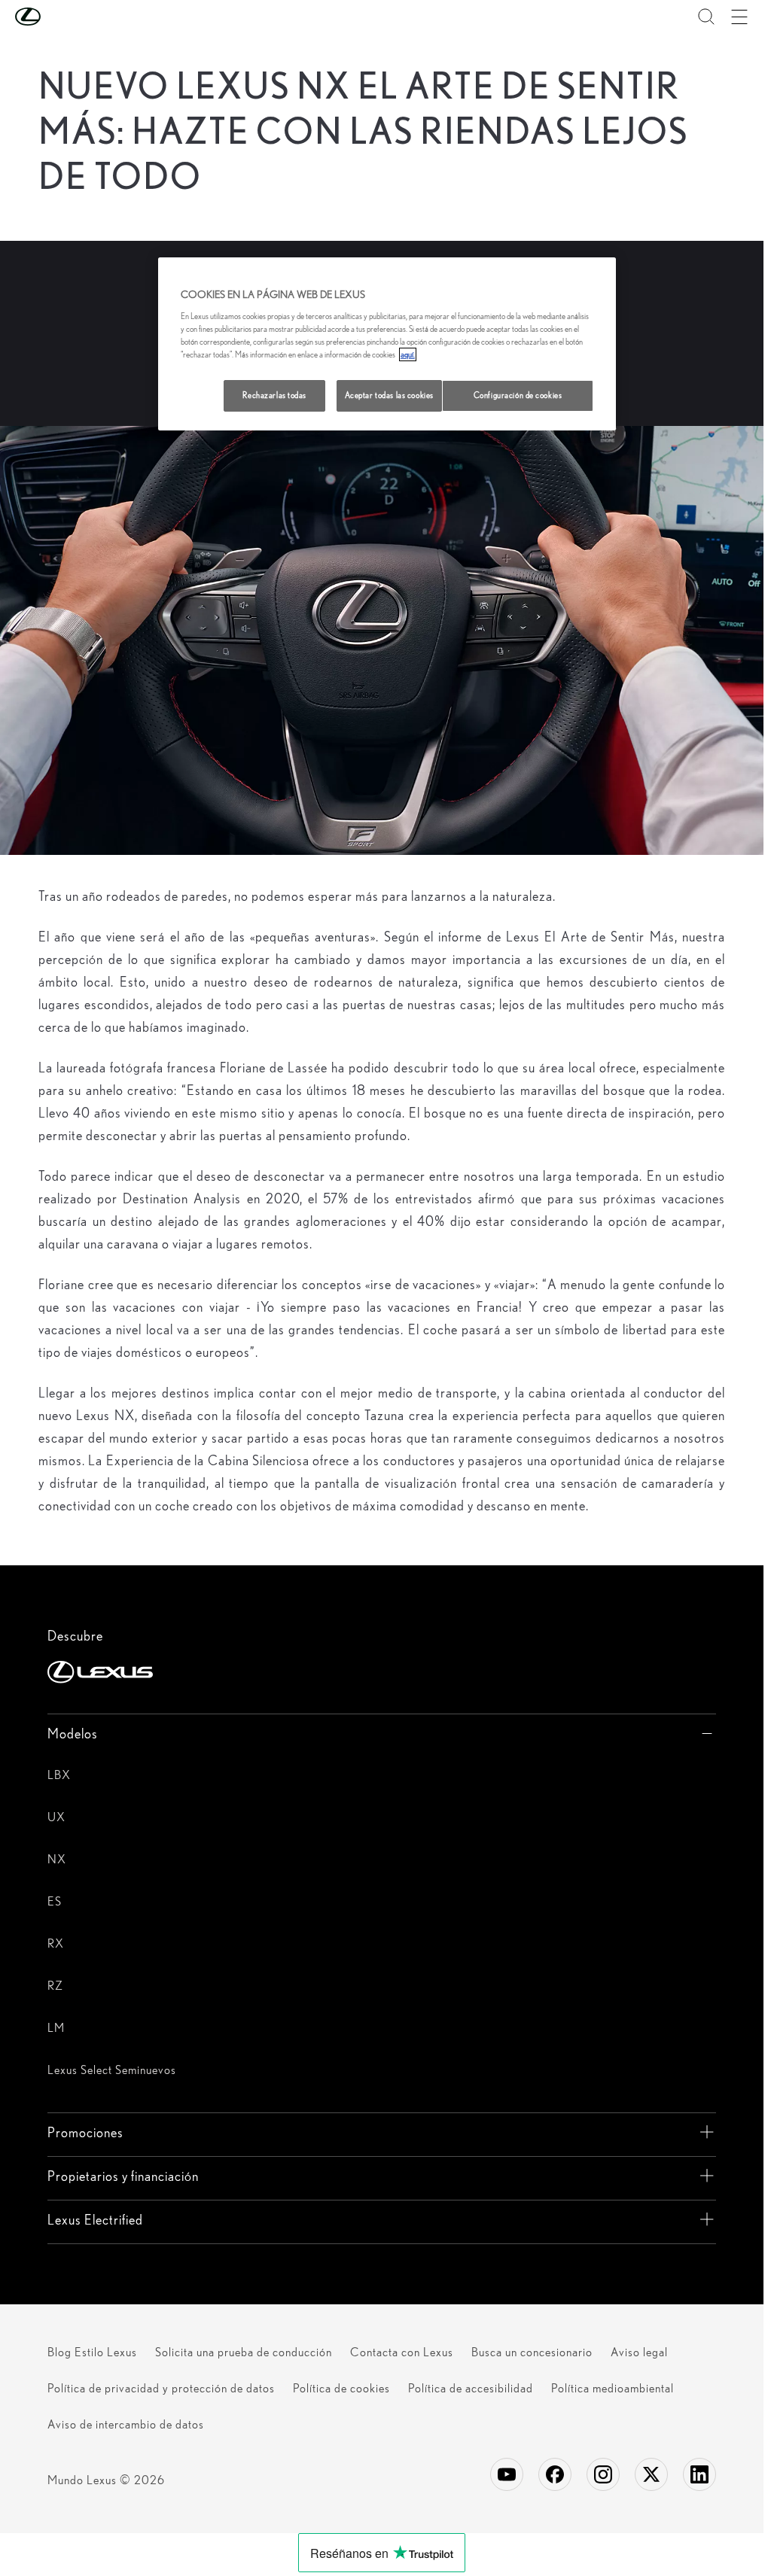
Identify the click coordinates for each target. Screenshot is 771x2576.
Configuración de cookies (518, 395)
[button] (58, 17)
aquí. (408, 354)
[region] (387, 344)
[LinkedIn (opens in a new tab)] (699, 2474)
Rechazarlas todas (274, 395)
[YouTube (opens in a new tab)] (507, 2474)
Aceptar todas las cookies (389, 395)
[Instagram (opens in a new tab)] (603, 2474)
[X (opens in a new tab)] (651, 2474)
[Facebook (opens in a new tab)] (555, 2474)
